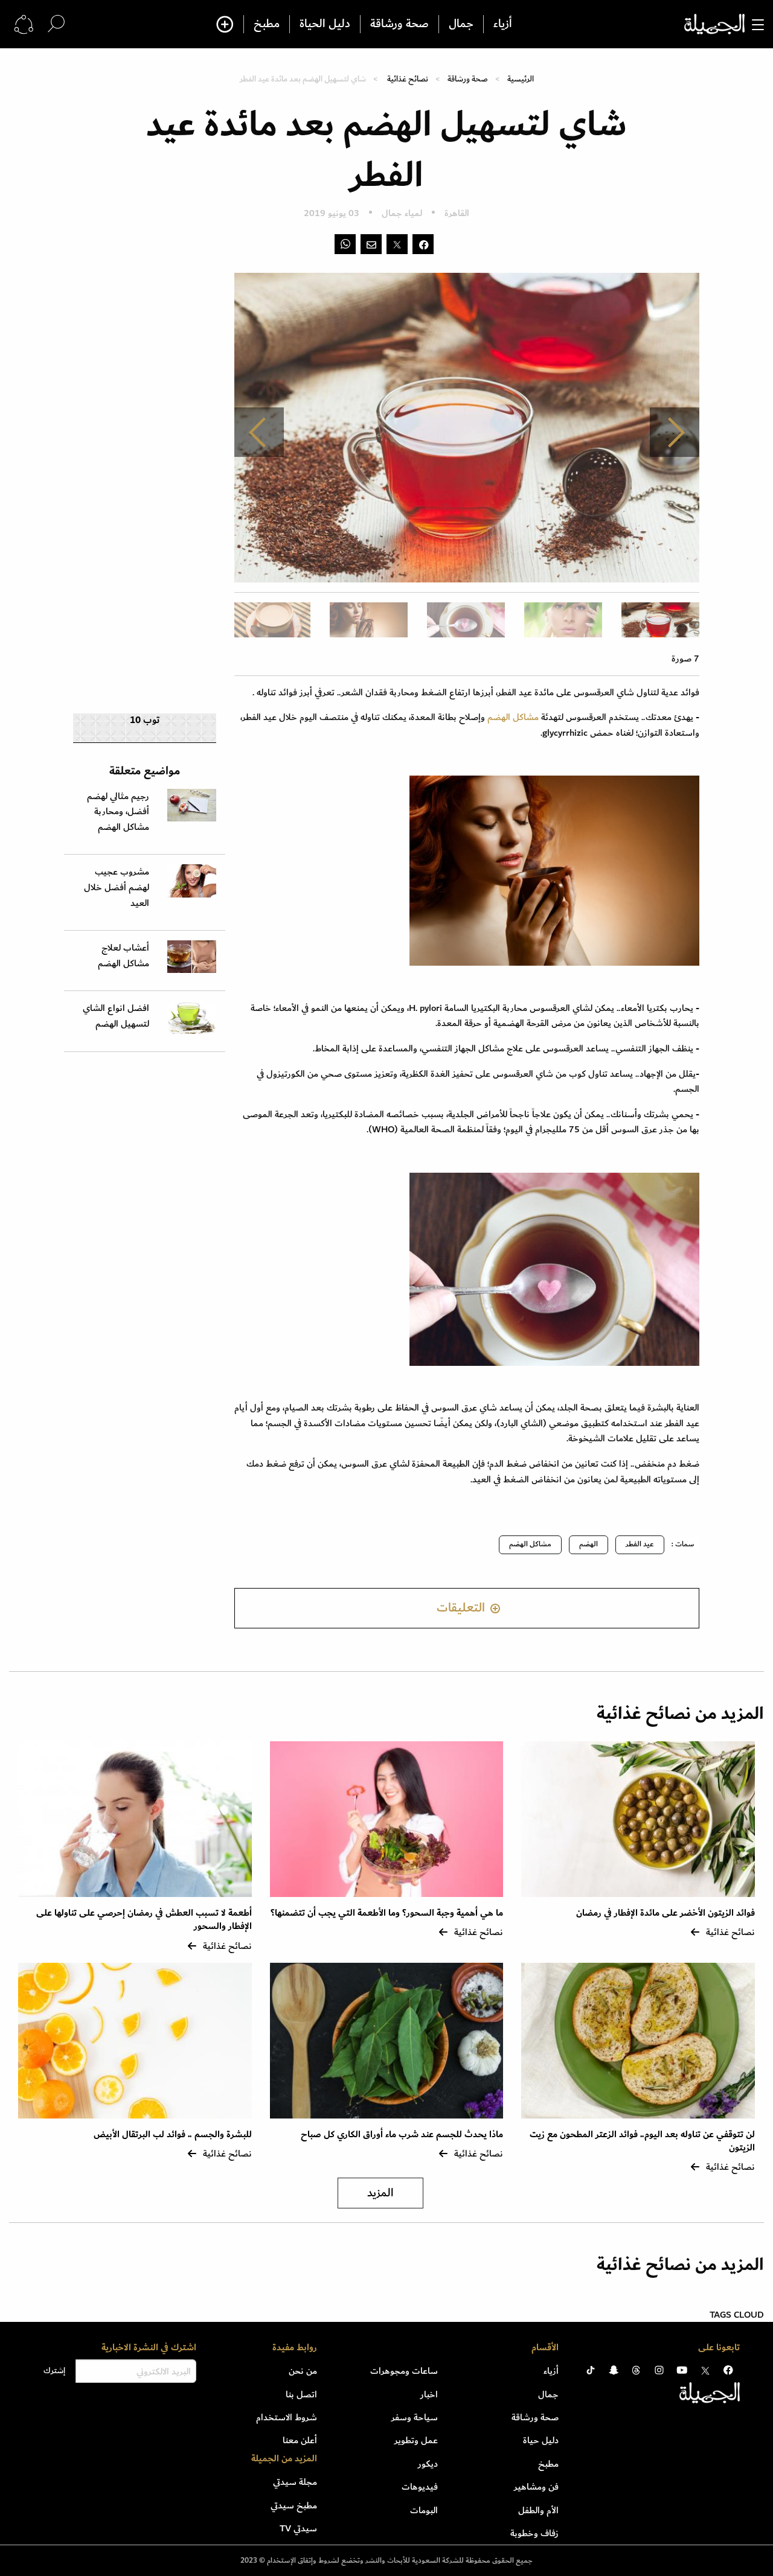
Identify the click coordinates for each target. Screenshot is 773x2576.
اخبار (429, 2394)
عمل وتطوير (416, 2440)
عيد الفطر (640, 1544)
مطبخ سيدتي (294, 2505)
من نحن (303, 2371)
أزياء (503, 24)
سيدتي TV (298, 2528)
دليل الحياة (325, 24)
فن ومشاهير (536, 2487)
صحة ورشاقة (399, 24)
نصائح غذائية (408, 79)
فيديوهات (420, 2487)
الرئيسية (521, 79)
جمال (461, 24)
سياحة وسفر (415, 2417)
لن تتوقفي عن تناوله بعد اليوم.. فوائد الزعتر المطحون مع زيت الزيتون (642, 2141)
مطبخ (267, 24)
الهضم (589, 1544)
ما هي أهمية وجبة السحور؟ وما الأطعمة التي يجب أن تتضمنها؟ (387, 1913)
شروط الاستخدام (287, 2417)
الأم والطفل (538, 2510)
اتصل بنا (301, 2394)
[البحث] (56, 24)
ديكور (428, 2464)
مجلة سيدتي (295, 2482)
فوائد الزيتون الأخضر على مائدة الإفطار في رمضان (666, 1913)
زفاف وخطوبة (534, 2533)
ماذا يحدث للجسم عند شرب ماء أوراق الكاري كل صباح (402, 2134)
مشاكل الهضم (512, 717)
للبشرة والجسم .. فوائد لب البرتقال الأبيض (173, 2134)
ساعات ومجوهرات (404, 2371)
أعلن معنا (300, 2440)
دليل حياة (541, 2440)
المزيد (380, 2193)
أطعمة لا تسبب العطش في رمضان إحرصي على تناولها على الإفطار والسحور (144, 1920)
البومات (424, 2510)
